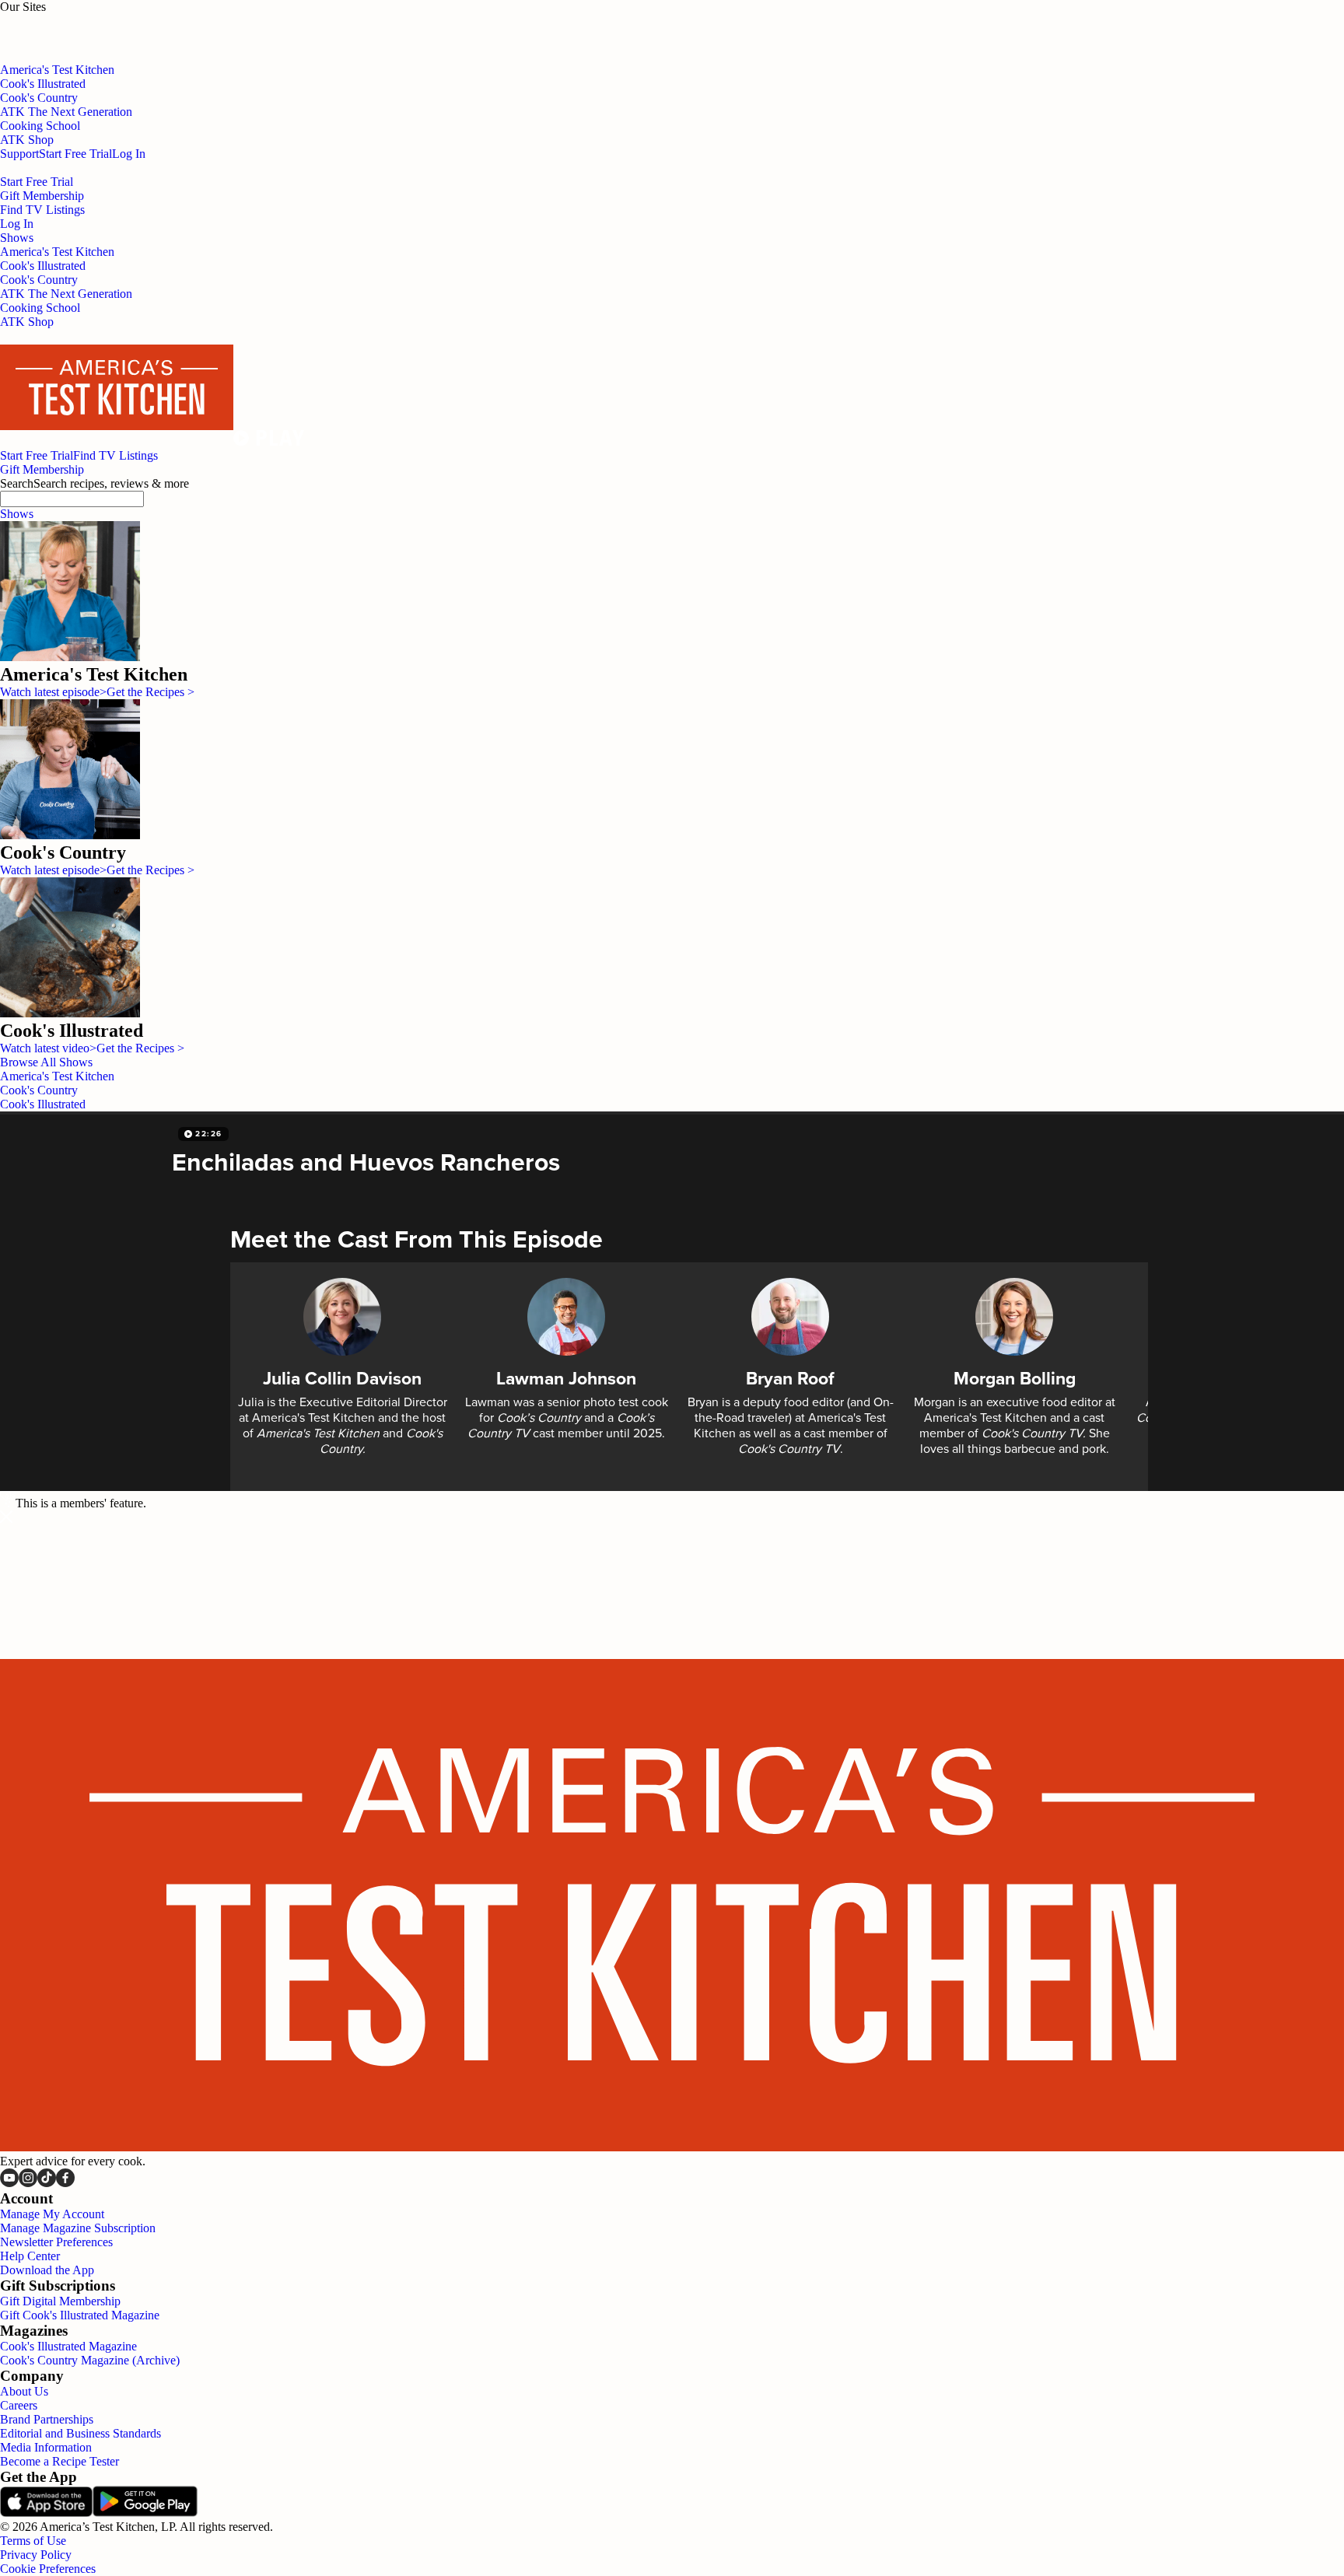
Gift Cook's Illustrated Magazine (80, 2315)
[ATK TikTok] (47, 2183)
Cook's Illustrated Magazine (68, 2346)
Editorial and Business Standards (80, 2433)
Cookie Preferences (48, 2569)
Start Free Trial (75, 154)
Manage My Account (52, 2214)
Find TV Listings (42, 210)
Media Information (46, 2447)
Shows (17, 514)
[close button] (6, 1518)
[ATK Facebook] (65, 2183)
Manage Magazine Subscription (78, 2228)
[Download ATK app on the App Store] (46, 2513)
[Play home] (269, 441)
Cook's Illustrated (43, 266)
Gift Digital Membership (60, 2301)
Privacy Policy (36, 2555)
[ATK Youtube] (9, 2183)
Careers (19, 2405)
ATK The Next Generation (66, 294)
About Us (24, 2391)
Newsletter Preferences (56, 2242)
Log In (129, 154)
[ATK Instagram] (28, 2183)
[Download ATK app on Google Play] (145, 2513)
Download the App (47, 2270)
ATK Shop (27, 322)
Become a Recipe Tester (59, 2461)
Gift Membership (42, 196)
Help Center (30, 2256)
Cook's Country (39, 280)
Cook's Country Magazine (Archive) (90, 2360)
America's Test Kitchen (57, 252)
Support (19, 154)
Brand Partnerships (47, 2419)
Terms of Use (33, 2541)
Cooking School (40, 308)
